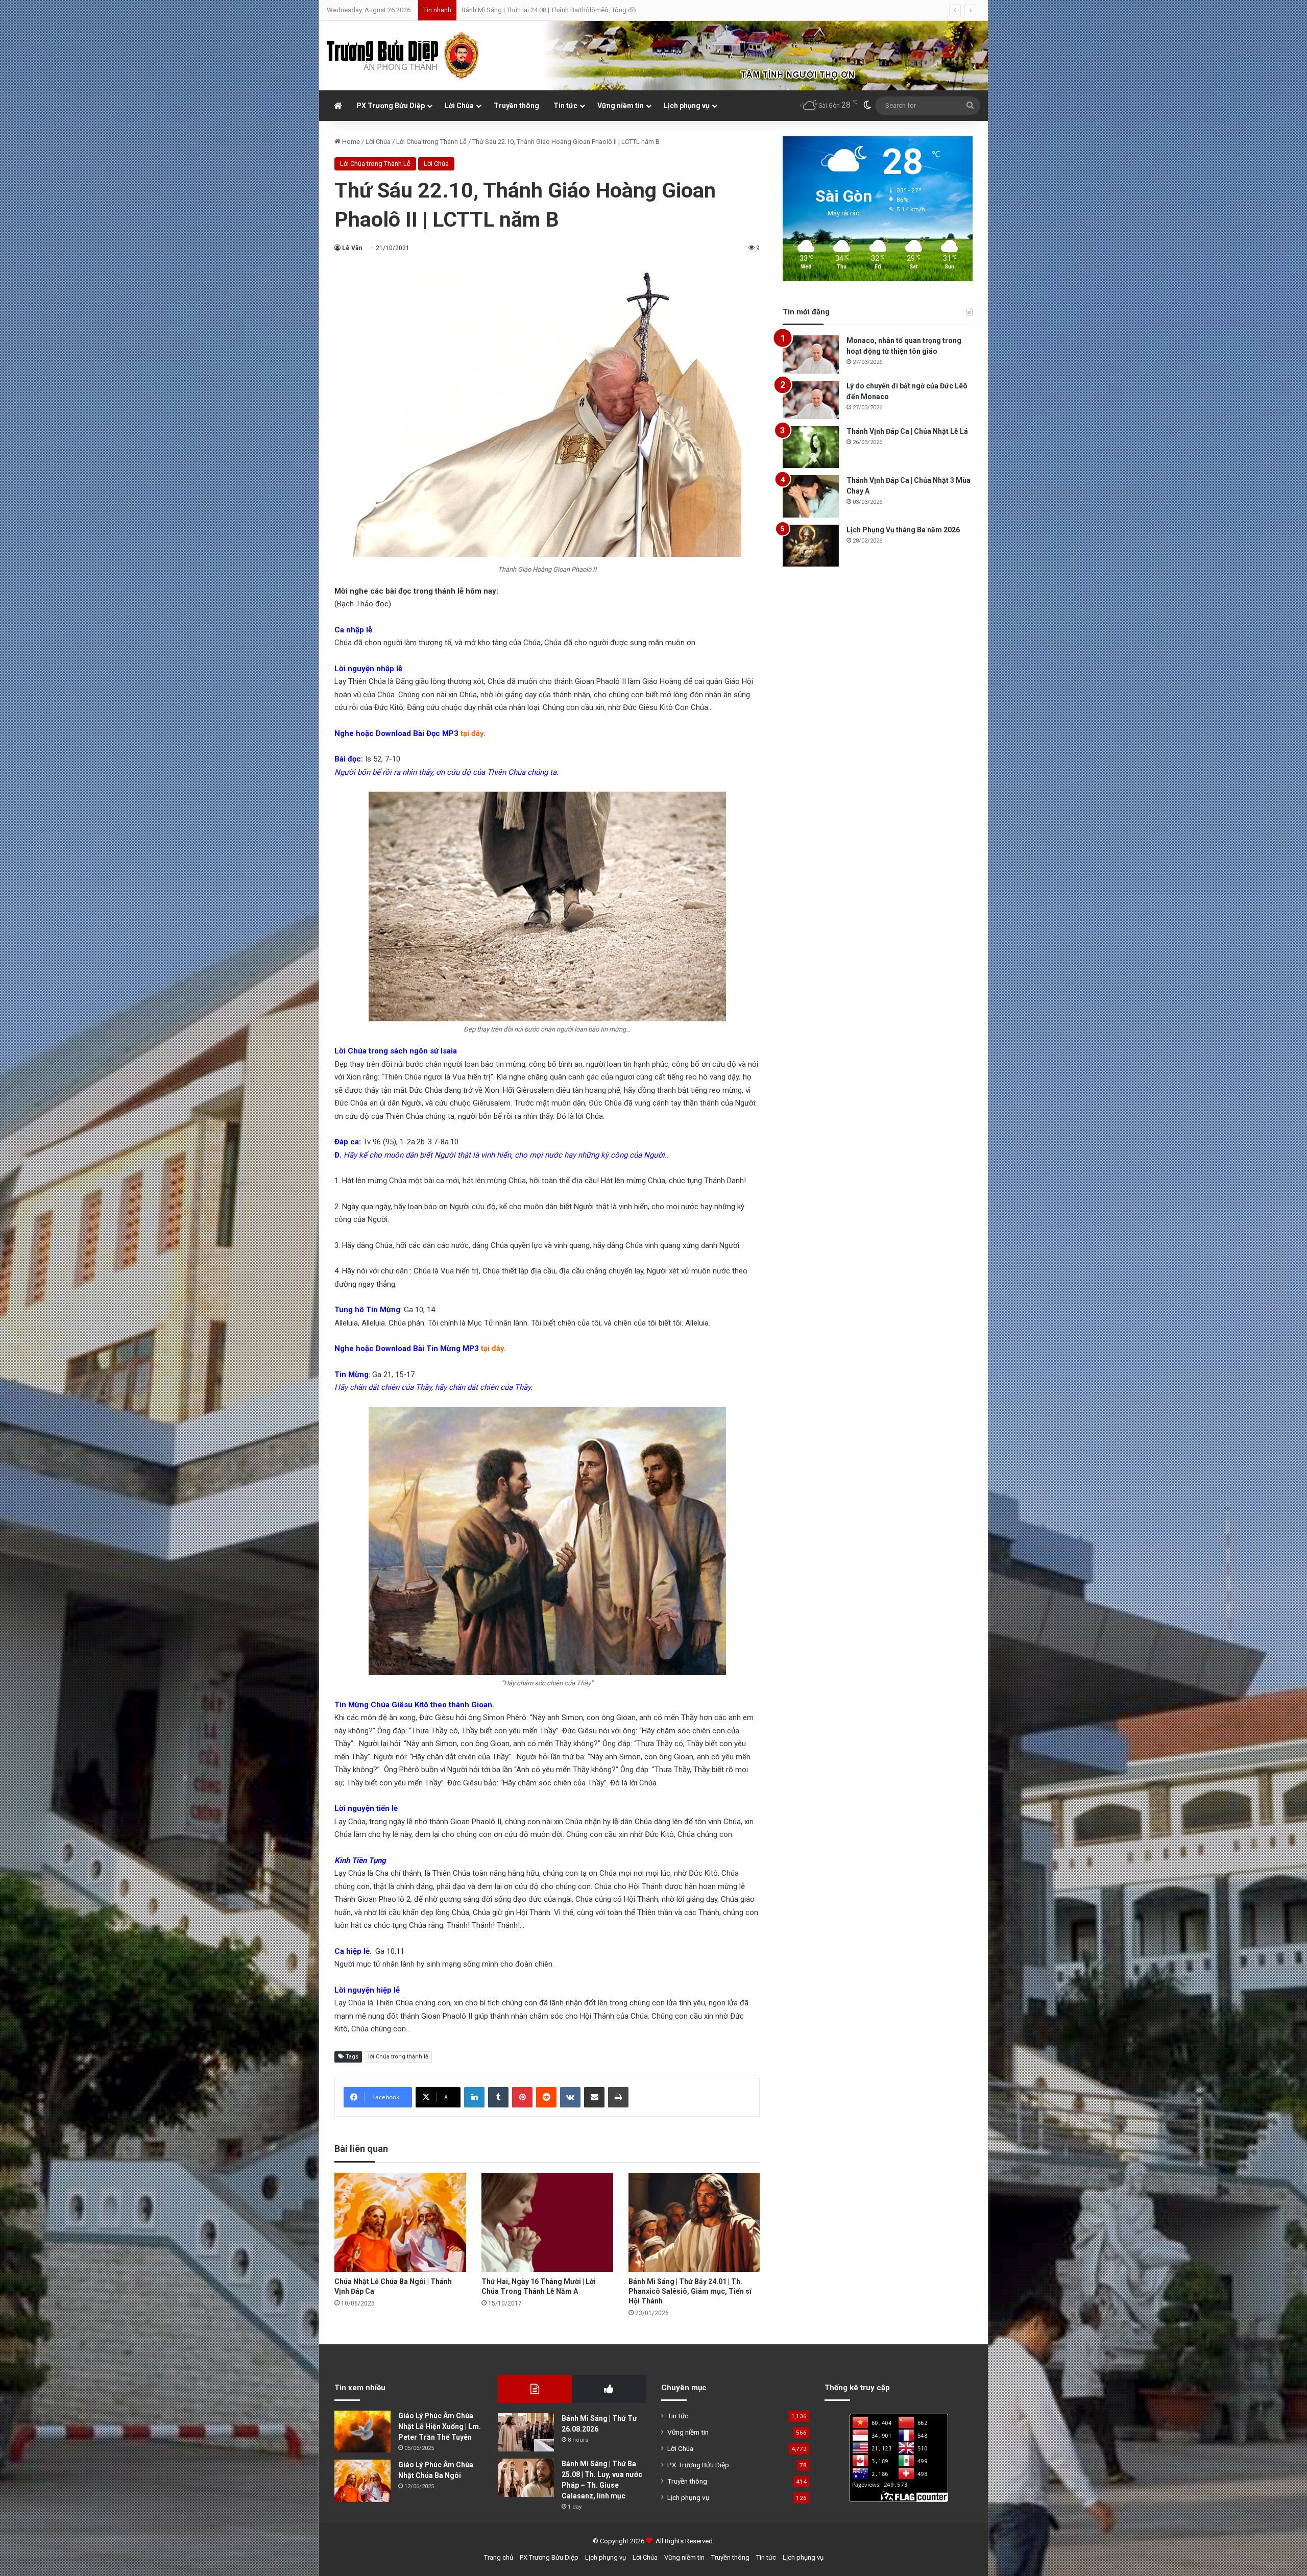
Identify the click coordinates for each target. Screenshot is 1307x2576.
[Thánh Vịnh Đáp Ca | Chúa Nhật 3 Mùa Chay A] (811, 496)
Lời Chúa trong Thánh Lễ (431, 142)
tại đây (472, 733)
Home (350, 142)
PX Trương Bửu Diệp (391, 106)
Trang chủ (499, 2557)
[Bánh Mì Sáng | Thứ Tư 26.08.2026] (526, 2432)
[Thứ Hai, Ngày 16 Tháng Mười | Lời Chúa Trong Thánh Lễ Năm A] (547, 2222)
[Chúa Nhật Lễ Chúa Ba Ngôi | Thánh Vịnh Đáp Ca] (400, 2222)
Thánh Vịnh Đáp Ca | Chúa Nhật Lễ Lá (907, 431)
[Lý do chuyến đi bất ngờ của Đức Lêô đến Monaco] (811, 400)
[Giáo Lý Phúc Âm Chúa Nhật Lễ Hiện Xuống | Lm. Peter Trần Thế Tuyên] (362, 2432)
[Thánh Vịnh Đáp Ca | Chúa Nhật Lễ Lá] (811, 447)
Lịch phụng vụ (687, 106)
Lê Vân (352, 248)
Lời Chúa (459, 106)
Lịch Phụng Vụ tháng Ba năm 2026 (903, 530)
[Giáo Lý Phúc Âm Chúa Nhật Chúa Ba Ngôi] (362, 2481)
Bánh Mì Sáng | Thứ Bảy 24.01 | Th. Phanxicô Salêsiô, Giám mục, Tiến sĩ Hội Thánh (690, 2291)
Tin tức (565, 106)
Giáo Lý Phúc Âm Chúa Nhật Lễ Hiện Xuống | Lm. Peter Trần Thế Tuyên (440, 2426)
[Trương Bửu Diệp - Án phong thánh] (403, 56)
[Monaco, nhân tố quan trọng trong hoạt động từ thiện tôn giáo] (811, 354)
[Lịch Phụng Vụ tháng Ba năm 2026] (811, 546)
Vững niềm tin (621, 106)
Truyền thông (516, 106)
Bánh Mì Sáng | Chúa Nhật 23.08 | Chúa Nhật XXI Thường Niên (550, 10)
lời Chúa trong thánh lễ (398, 2057)
